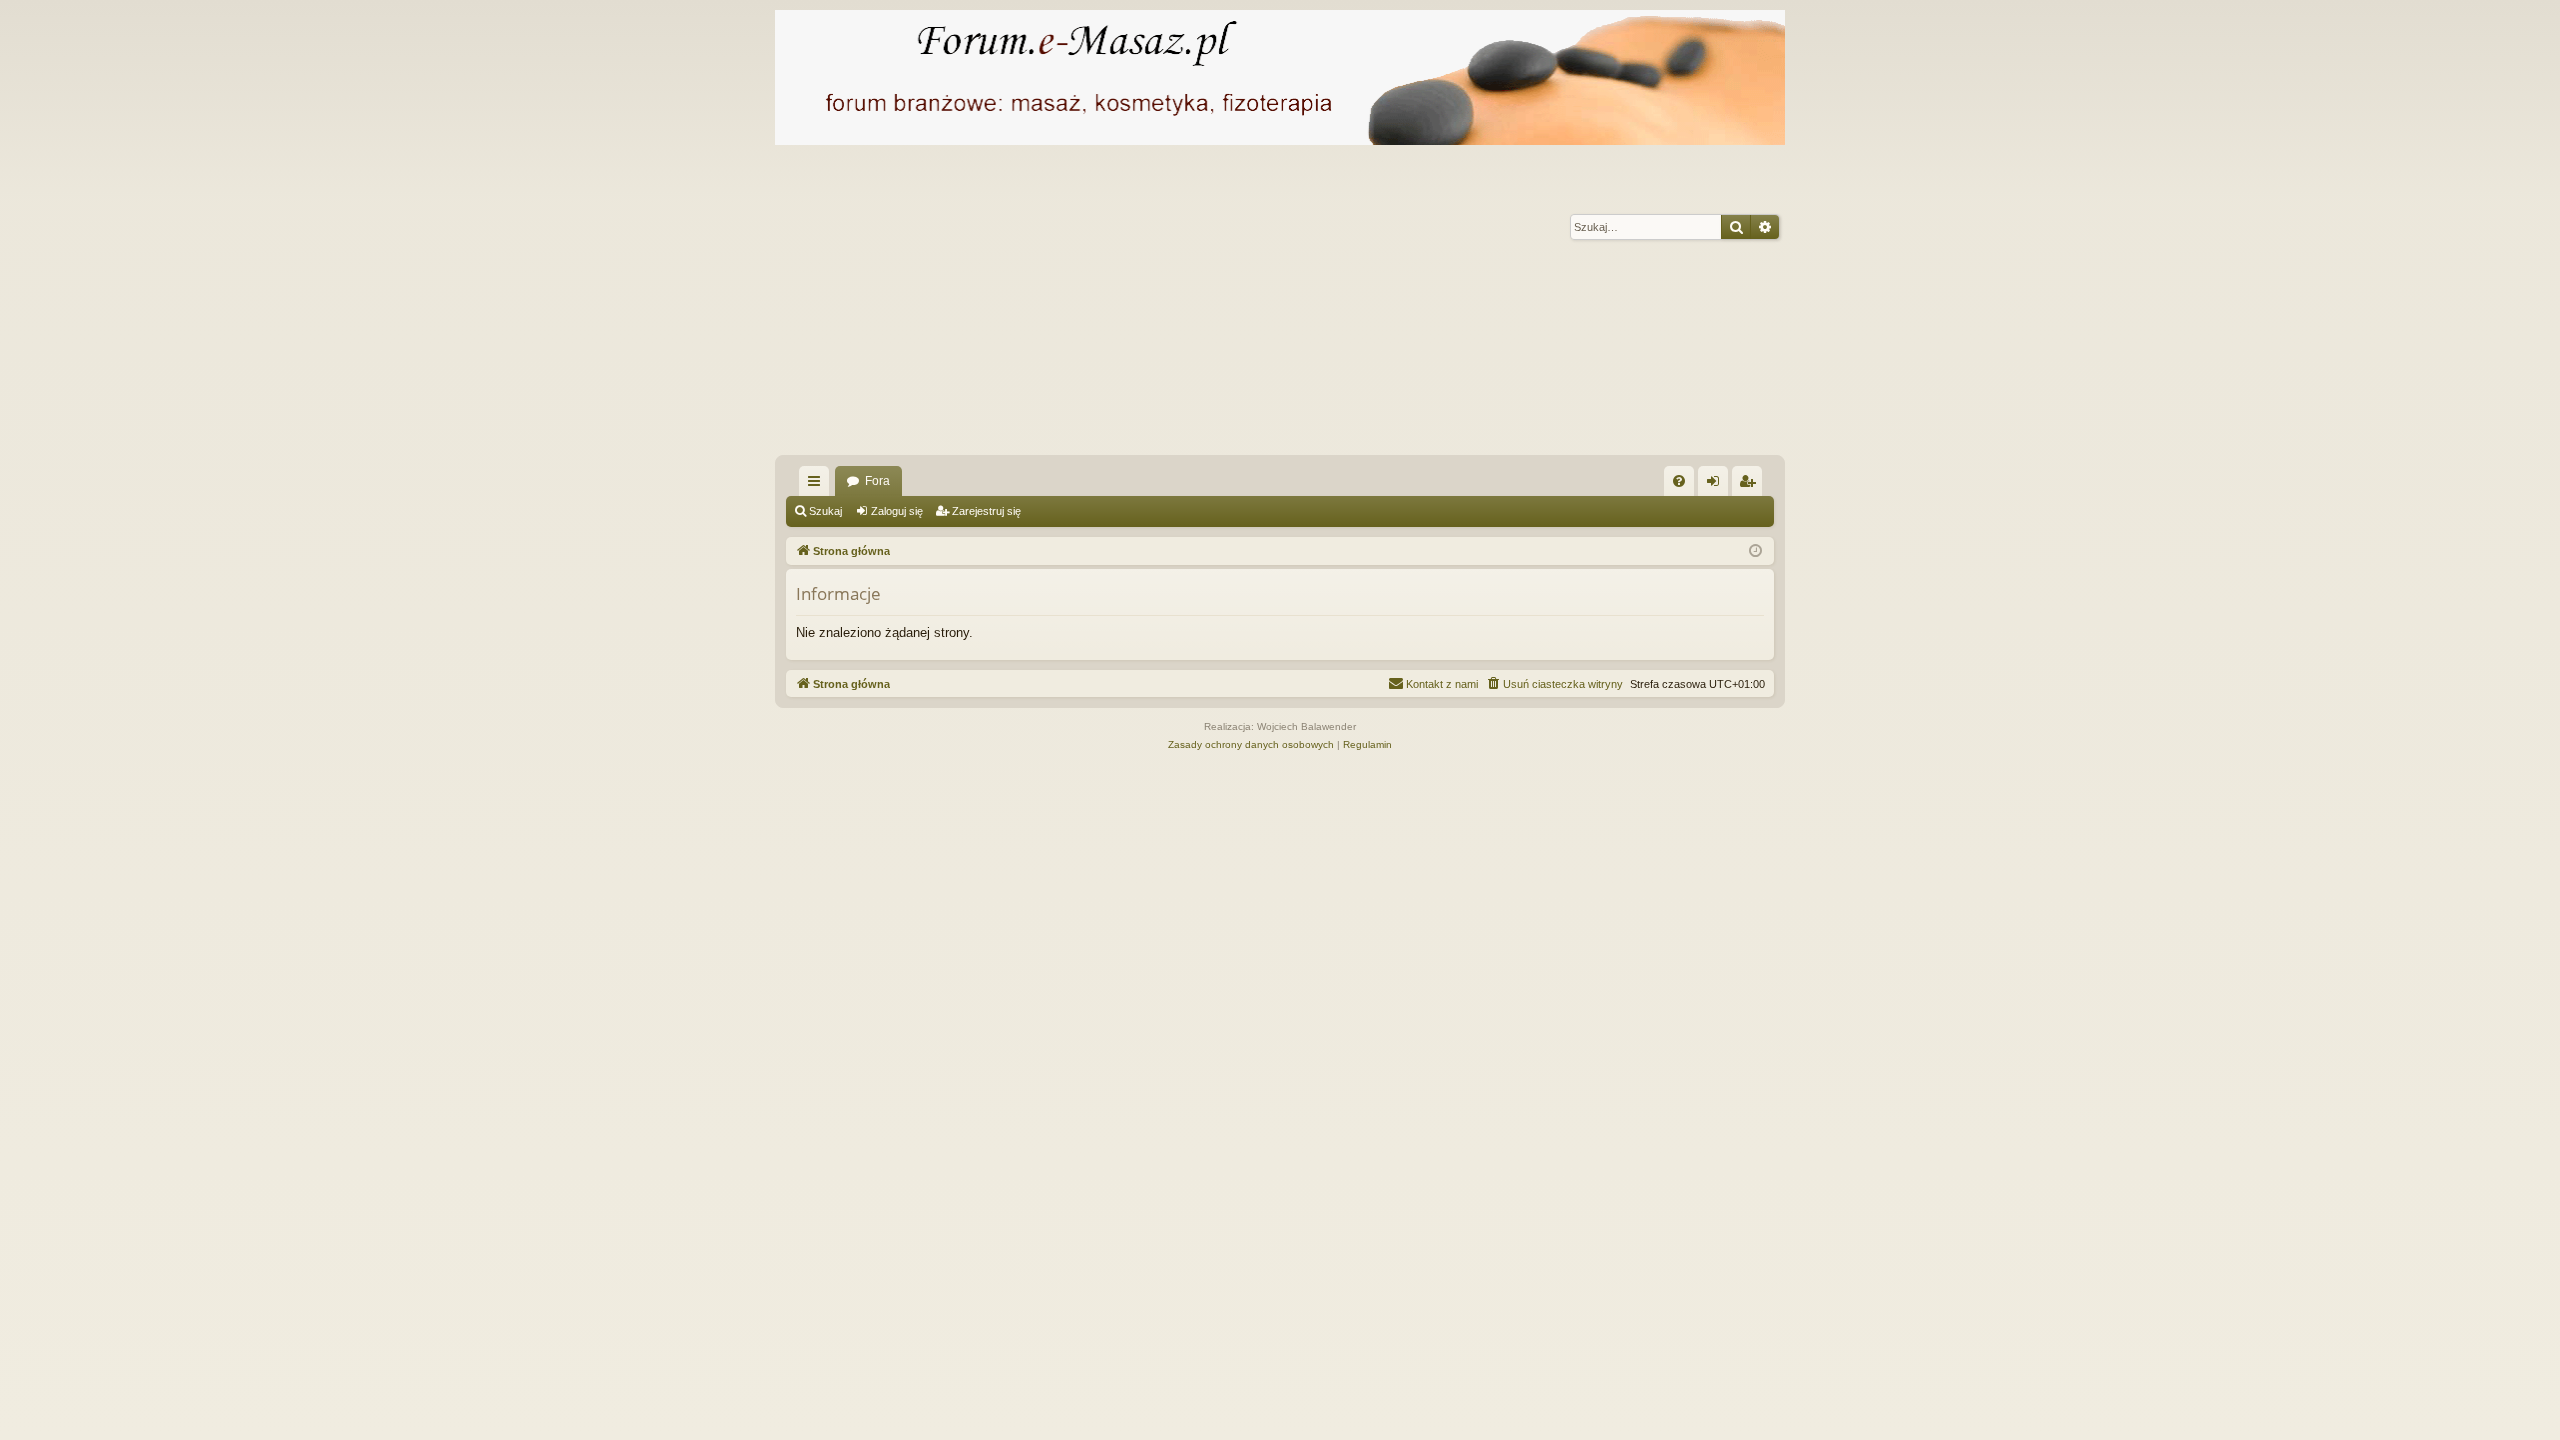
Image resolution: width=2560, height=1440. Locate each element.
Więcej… (818, 485)
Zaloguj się (897, 511)
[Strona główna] (1280, 77)
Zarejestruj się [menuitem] (1751, 485)
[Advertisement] (1375, 305)
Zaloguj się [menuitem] (1717, 485)
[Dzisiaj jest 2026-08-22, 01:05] (1755, 551)
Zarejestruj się (986, 511)
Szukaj (825, 511)
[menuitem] (1679, 481)
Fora (877, 481)
